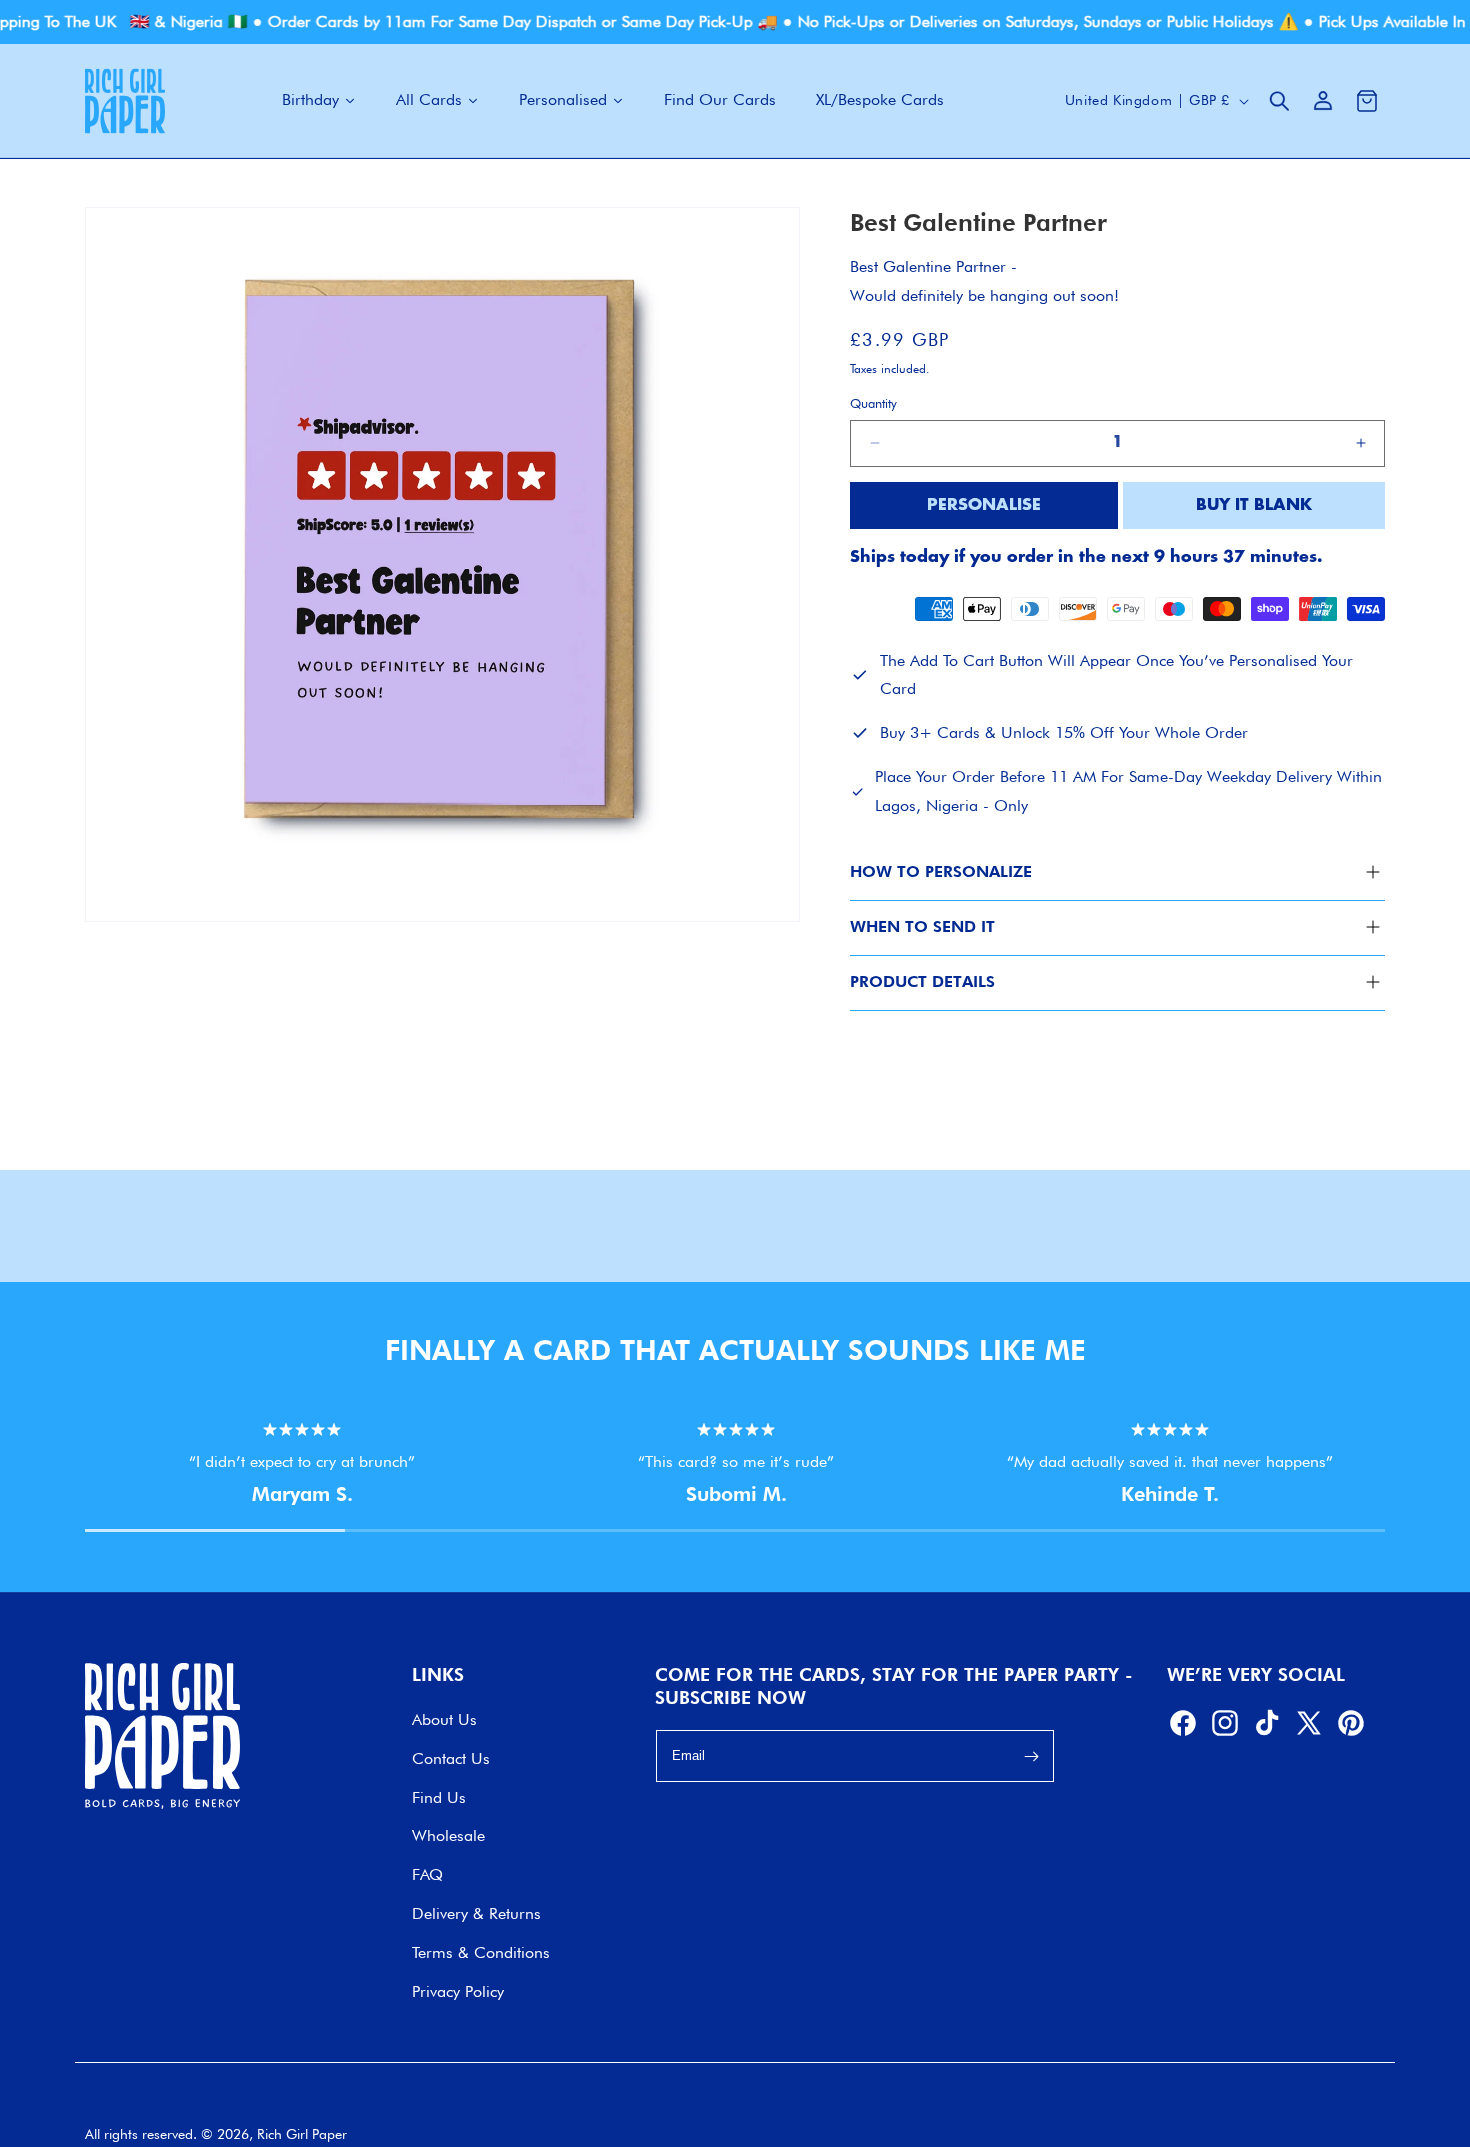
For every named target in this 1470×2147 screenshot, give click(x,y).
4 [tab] (875, 1539)
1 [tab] (95, 1539)
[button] (1279, 101)
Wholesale (448, 1836)
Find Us (439, 1797)
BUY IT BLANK (1254, 505)
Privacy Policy (458, 1991)
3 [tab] (615, 1539)
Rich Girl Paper (302, 2134)
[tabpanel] (302, 1466)
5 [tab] (1135, 1539)
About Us (444, 1720)
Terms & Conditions (481, 1953)
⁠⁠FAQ (427, 1875)
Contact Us (451, 1759)
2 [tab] (355, 1539)
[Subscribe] (1032, 1757)
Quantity (873, 403)
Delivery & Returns (476, 1914)
